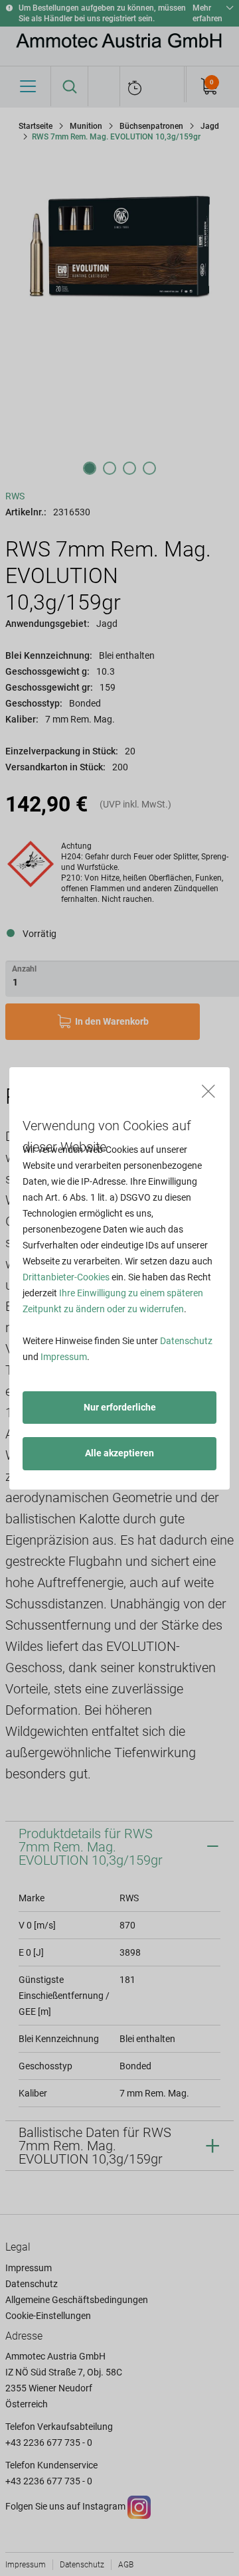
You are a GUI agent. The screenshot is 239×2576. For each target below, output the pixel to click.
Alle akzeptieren (119, 1453)
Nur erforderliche (120, 1407)
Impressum (64, 1357)
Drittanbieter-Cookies (66, 1277)
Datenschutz (186, 1341)
